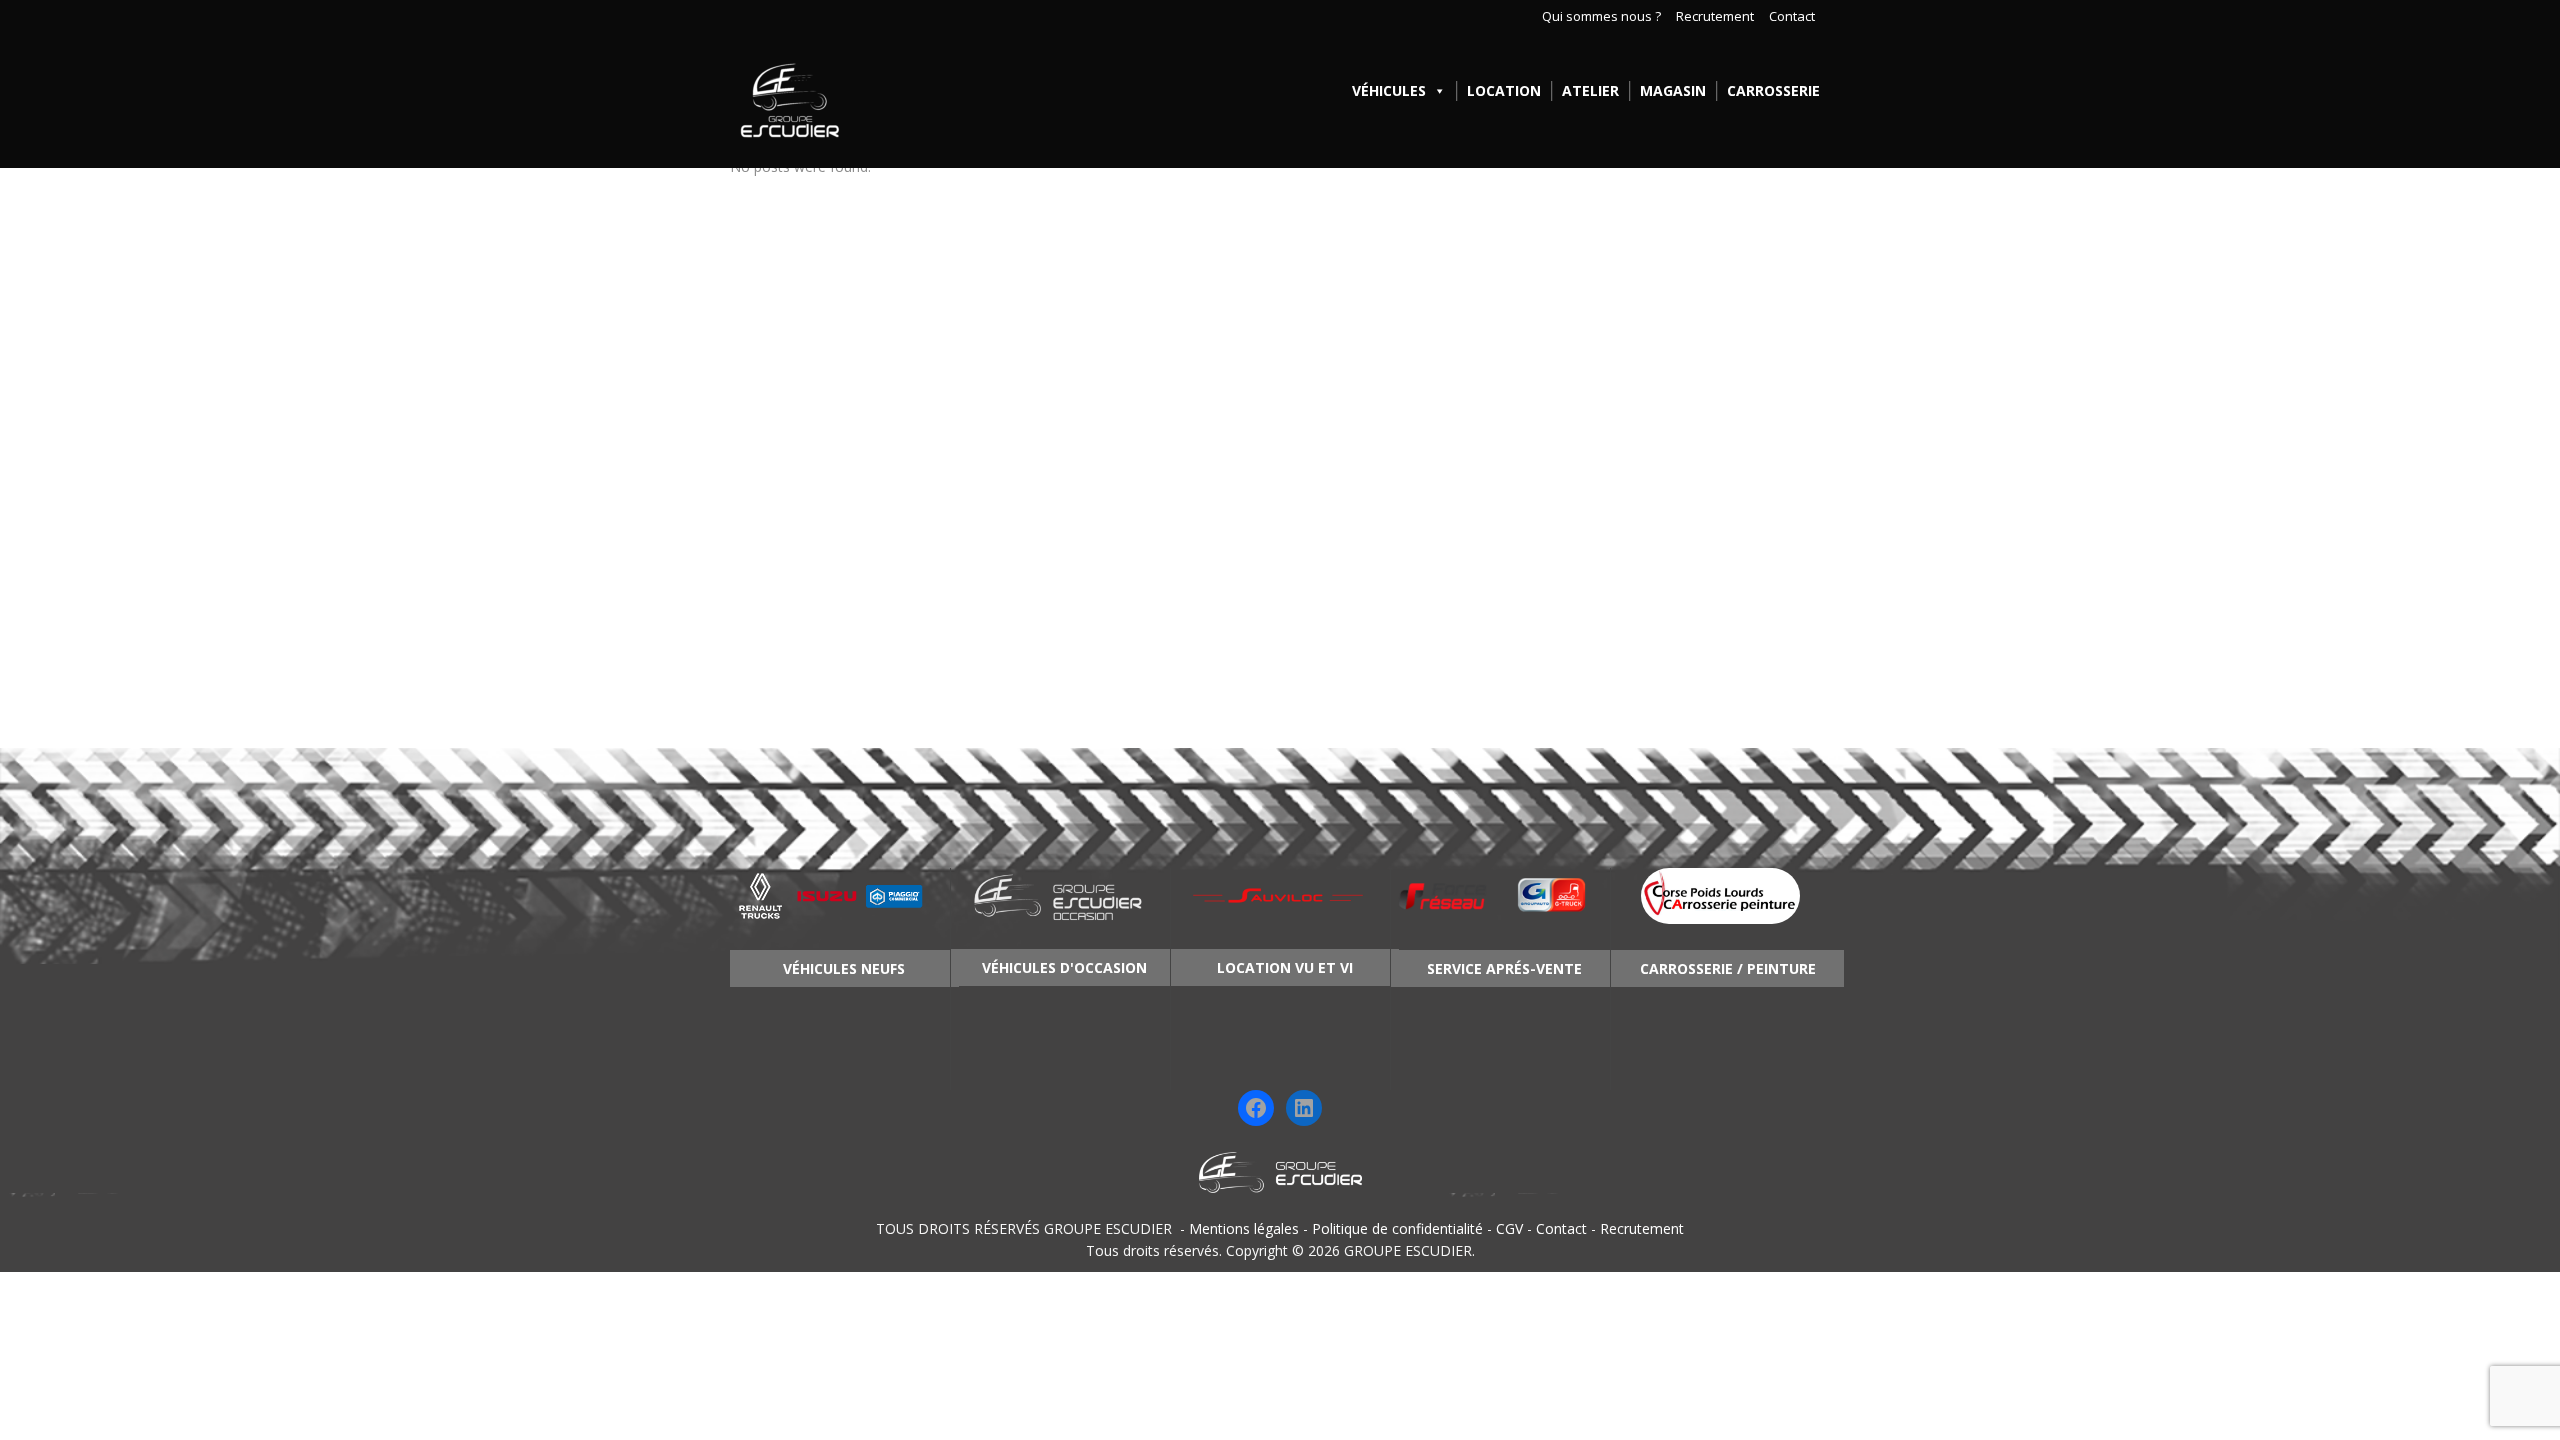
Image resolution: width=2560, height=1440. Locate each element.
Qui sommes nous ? (1601, 17)
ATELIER (1590, 90)
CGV (1509, 1228)
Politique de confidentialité (1397, 1228)
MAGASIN (1673, 90)
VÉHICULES (1389, 90)
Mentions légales (1244, 1228)
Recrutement (1715, 17)
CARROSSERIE (1773, 90)
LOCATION (1504, 90)
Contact (1792, 17)
